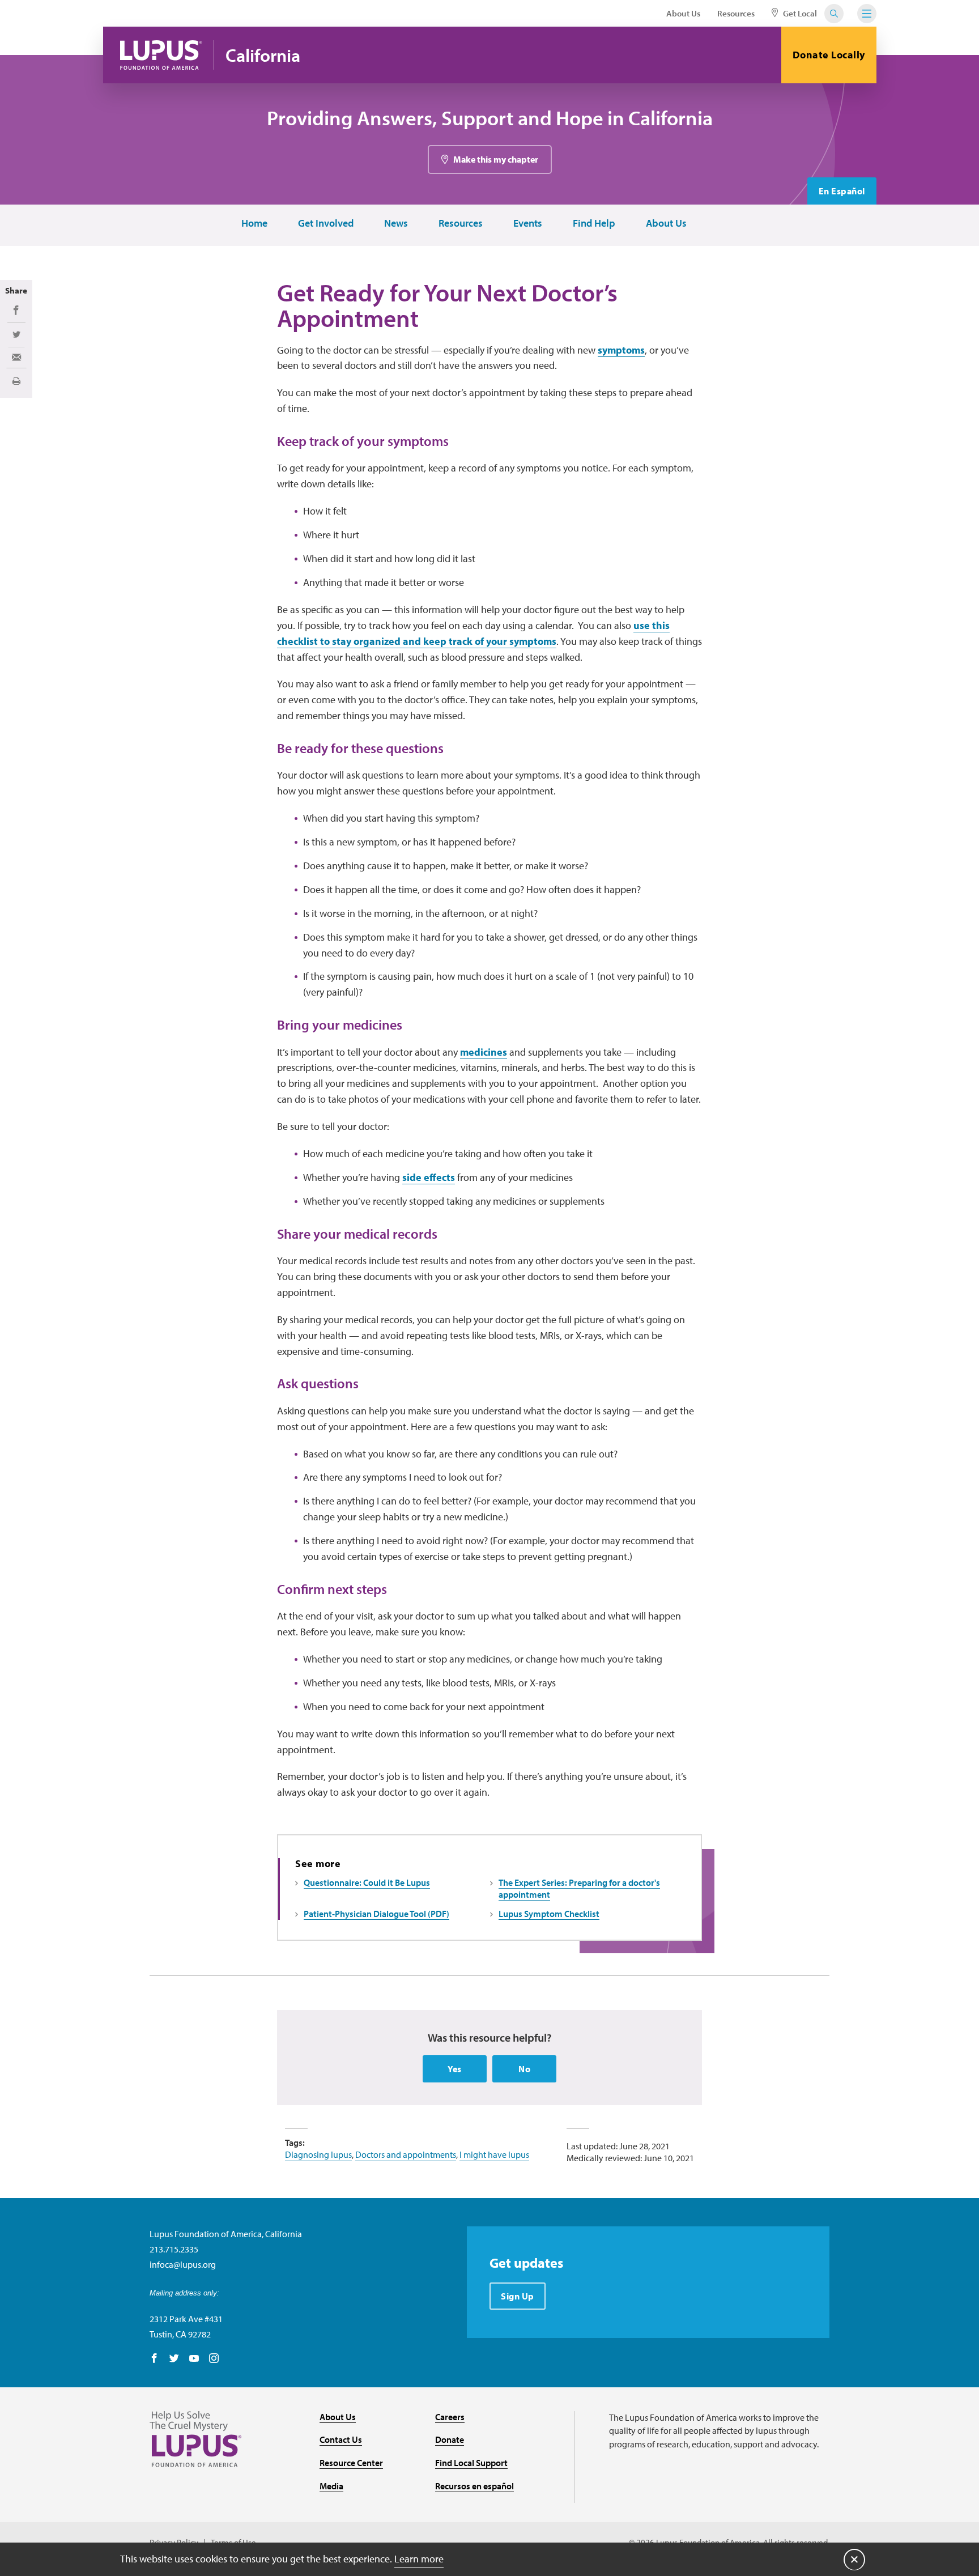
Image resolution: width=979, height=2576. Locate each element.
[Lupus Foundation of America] (161, 55)
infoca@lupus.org (183, 2264)
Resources (736, 13)
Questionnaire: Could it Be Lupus (367, 1882)
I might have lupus (494, 2154)
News (396, 224)
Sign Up (518, 2296)
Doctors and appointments (406, 2154)
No (524, 2069)
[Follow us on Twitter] (174, 2359)
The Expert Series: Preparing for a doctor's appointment (579, 1888)
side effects (429, 1177)
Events (528, 224)
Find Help (594, 224)
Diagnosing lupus (318, 2154)
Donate (450, 2439)
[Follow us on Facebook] (154, 2359)
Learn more (419, 2559)
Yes (455, 2069)
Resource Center (351, 2463)
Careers (450, 2417)
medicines (484, 1052)
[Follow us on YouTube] (194, 2359)
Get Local (799, 13)
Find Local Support (471, 2463)
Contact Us (341, 2439)
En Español (842, 191)
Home (254, 224)
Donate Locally (829, 55)
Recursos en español (474, 2486)
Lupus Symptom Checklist (549, 1914)
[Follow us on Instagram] (214, 2359)
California (263, 55)
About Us (683, 13)
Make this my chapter (496, 159)
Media (331, 2486)
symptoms (621, 350)
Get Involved (326, 224)
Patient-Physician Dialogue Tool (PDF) (376, 1914)
